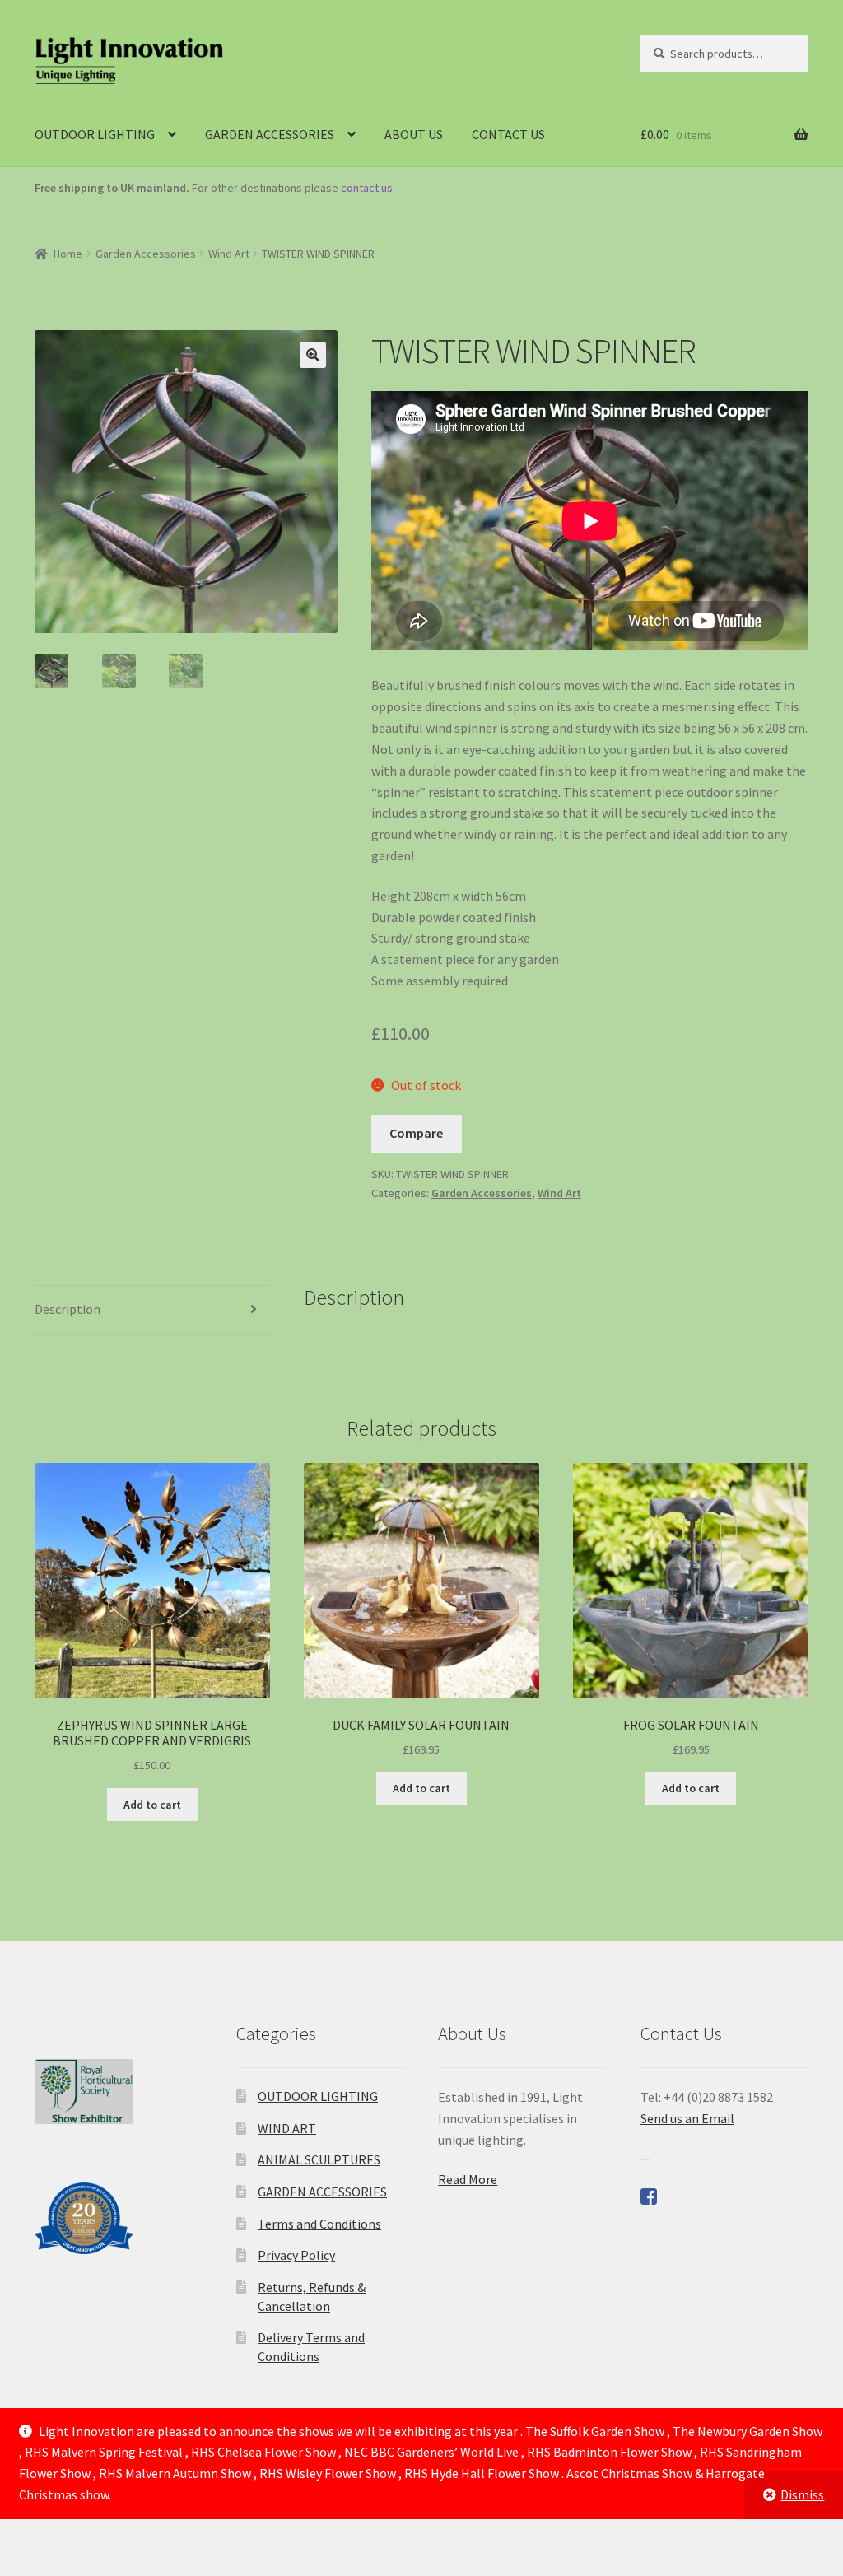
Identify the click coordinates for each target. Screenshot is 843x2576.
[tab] (152, 1310)
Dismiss (802, 2494)
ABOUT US (414, 134)
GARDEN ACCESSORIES (270, 134)
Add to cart (152, 1805)
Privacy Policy (296, 2255)
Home (68, 254)
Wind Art (229, 254)
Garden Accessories (146, 254)
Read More (468, 2179)
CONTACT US (508, 134)
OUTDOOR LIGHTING (95, 134)
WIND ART (287, 2128)
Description (68, 1309)
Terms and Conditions (319, 2224)
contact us (367, 188)
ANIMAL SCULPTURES (319, 2159)
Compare (416, 1133)
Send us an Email (687, 2118)
